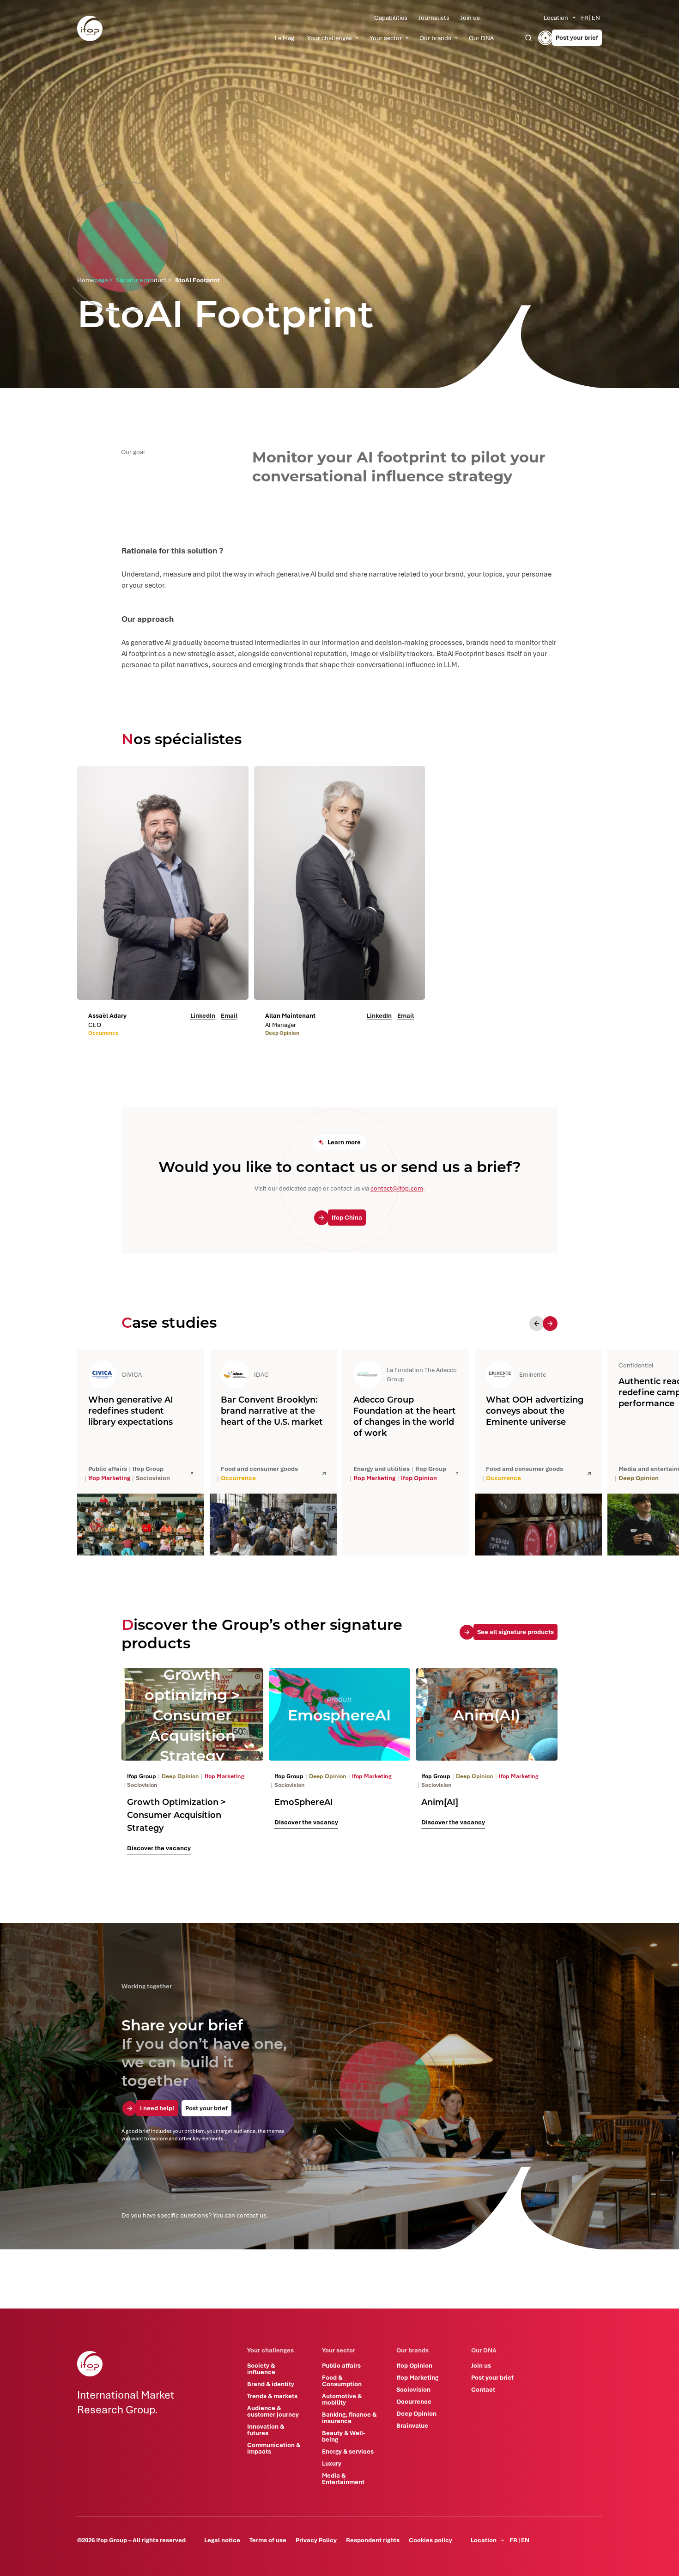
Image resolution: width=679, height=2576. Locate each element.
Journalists (434, 18)
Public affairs (341, 2365)
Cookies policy (430, 2540)
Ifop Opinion (414, 2365)
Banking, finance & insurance (349, 2418)
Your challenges (330, 38)
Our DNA (481, 38)
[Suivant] (550, 1324)
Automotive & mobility (342, 2399)
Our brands (435, 38)
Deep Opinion (416, 2413)
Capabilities (391, 18)
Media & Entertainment (343, 2479)
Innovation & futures (266, 2430)
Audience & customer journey (273, 2411)
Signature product (141, 280)
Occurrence (414, 2401)
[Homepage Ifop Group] (90, 28)
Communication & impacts (274, 2448)
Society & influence (261, 2369)
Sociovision (413, 2389)
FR (585, 18)
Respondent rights (373, 2540)
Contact (483, 2389)
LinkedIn (203, 1015)
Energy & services (348, 2451)
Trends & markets (272, 2396)
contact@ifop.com (397, 1188)
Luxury (332, 2463)
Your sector (386, 38)
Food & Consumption (342, 2381)
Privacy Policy (316, 2540)
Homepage (92, 280)
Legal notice (222, 2540)
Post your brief (492, 2377)
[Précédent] (537, 1324)
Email (229, 1015)
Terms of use (268, 2540)
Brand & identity (271, 2384)
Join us (470, 18)
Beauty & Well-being (344, 2436)
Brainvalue (412, 2425)
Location (556, 18)
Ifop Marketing (417, 2377)
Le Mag (285, 38)
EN (596, 18)
